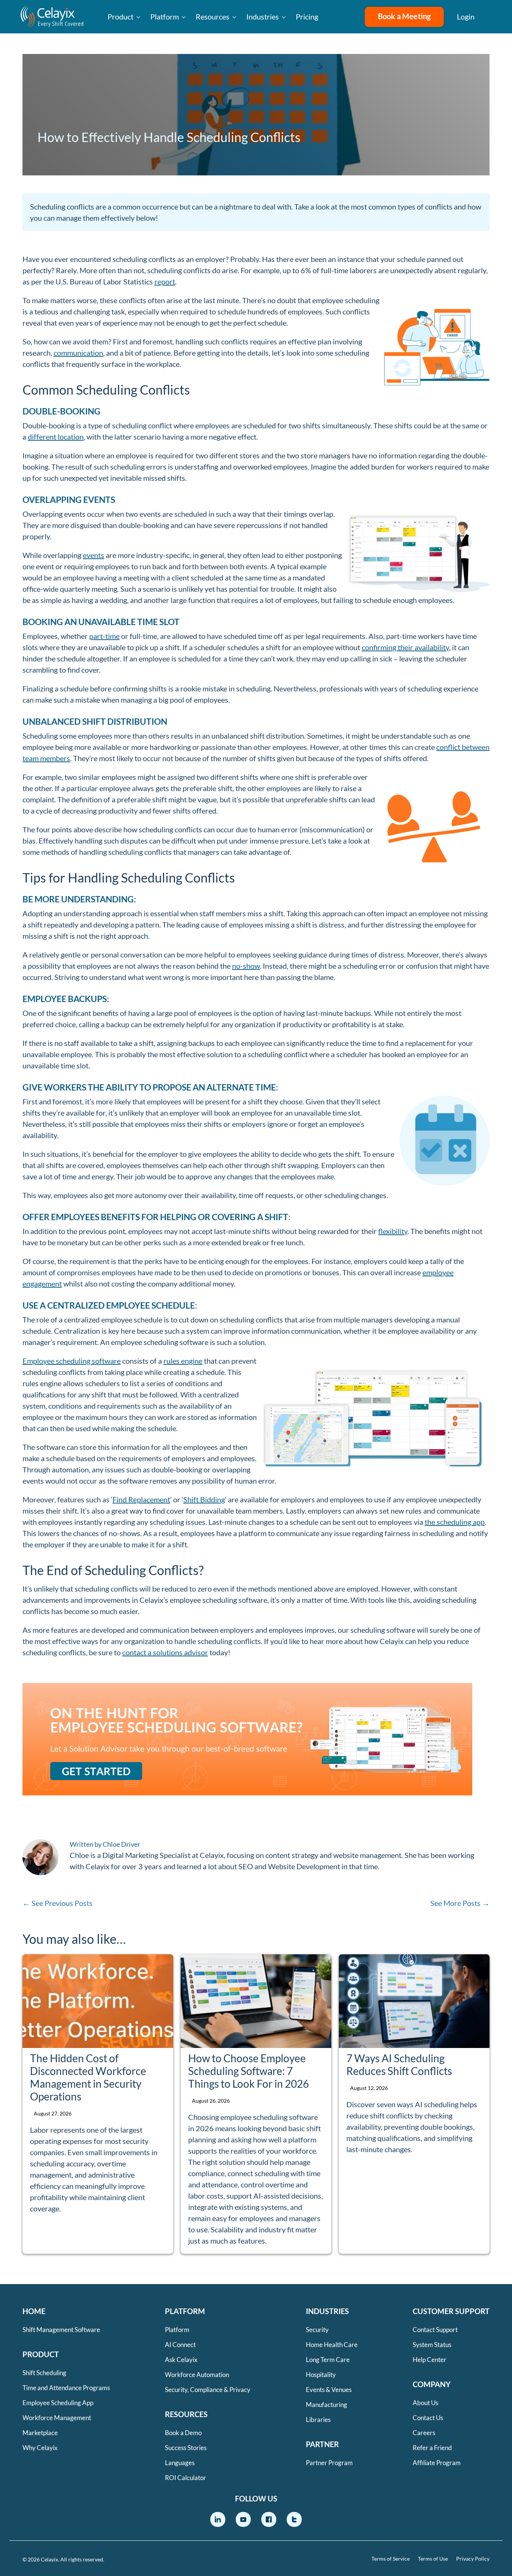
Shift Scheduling (44, 2373)
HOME (34, 2311)
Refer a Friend (432, 2448)
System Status (432, 2345)
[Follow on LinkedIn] (218, 2519)
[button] (493, 17)
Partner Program (329, 2463)
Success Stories (186, 2448)
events (94, 555)
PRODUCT (41, 2354)
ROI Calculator (186, 2478)
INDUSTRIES (327, 2311)
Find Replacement (141, 1499)
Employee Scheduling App (58, 2403)
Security (317, 2330)
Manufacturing (326, 2405)
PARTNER (322, 2444)
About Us (425, 2403)
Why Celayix (40, 2448)
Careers (424, 2433)
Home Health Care (332, 2345)
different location (56, 437)
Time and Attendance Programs (66, 2388)
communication (78, 353)
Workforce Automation (197, 2375)
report (165, 281)
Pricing (307, 16)
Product (121, 16)
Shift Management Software (61, 2330)
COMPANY (432, 2384)
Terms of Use (433, 2559)
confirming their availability (405, 647)
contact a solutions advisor (165, 1652)
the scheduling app (455, 1522)
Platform (165, 16)
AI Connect (180, 2345)
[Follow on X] (294, 2519)
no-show (246, 966)
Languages (180, 2463)
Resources (213, 16)
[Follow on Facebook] (269, 2519)
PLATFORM (185, 2311)
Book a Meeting (404, 16)
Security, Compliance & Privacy (208, 2390)
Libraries (318, 2420)
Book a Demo (183, 2433)
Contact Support (435, 2330)
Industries (263, 16)
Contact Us (428, 2418)
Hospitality (321, 2375)
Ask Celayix (181, 2360)
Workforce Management (57, 2418)
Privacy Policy (473, 2559)
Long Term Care (328, 2360)
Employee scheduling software (72, 1361)
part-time (104, 636)
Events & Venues (329, 2390)
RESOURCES (186, 2414)
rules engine (183, 1361)
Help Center (430, 2360)
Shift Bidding (204, 1499)
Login (466, 16)
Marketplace (40, 2433)
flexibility (393, 1231)
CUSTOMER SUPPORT (451, 2311)
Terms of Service (391, 2559)
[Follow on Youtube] (243, 2519)
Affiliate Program (437, 2463)
